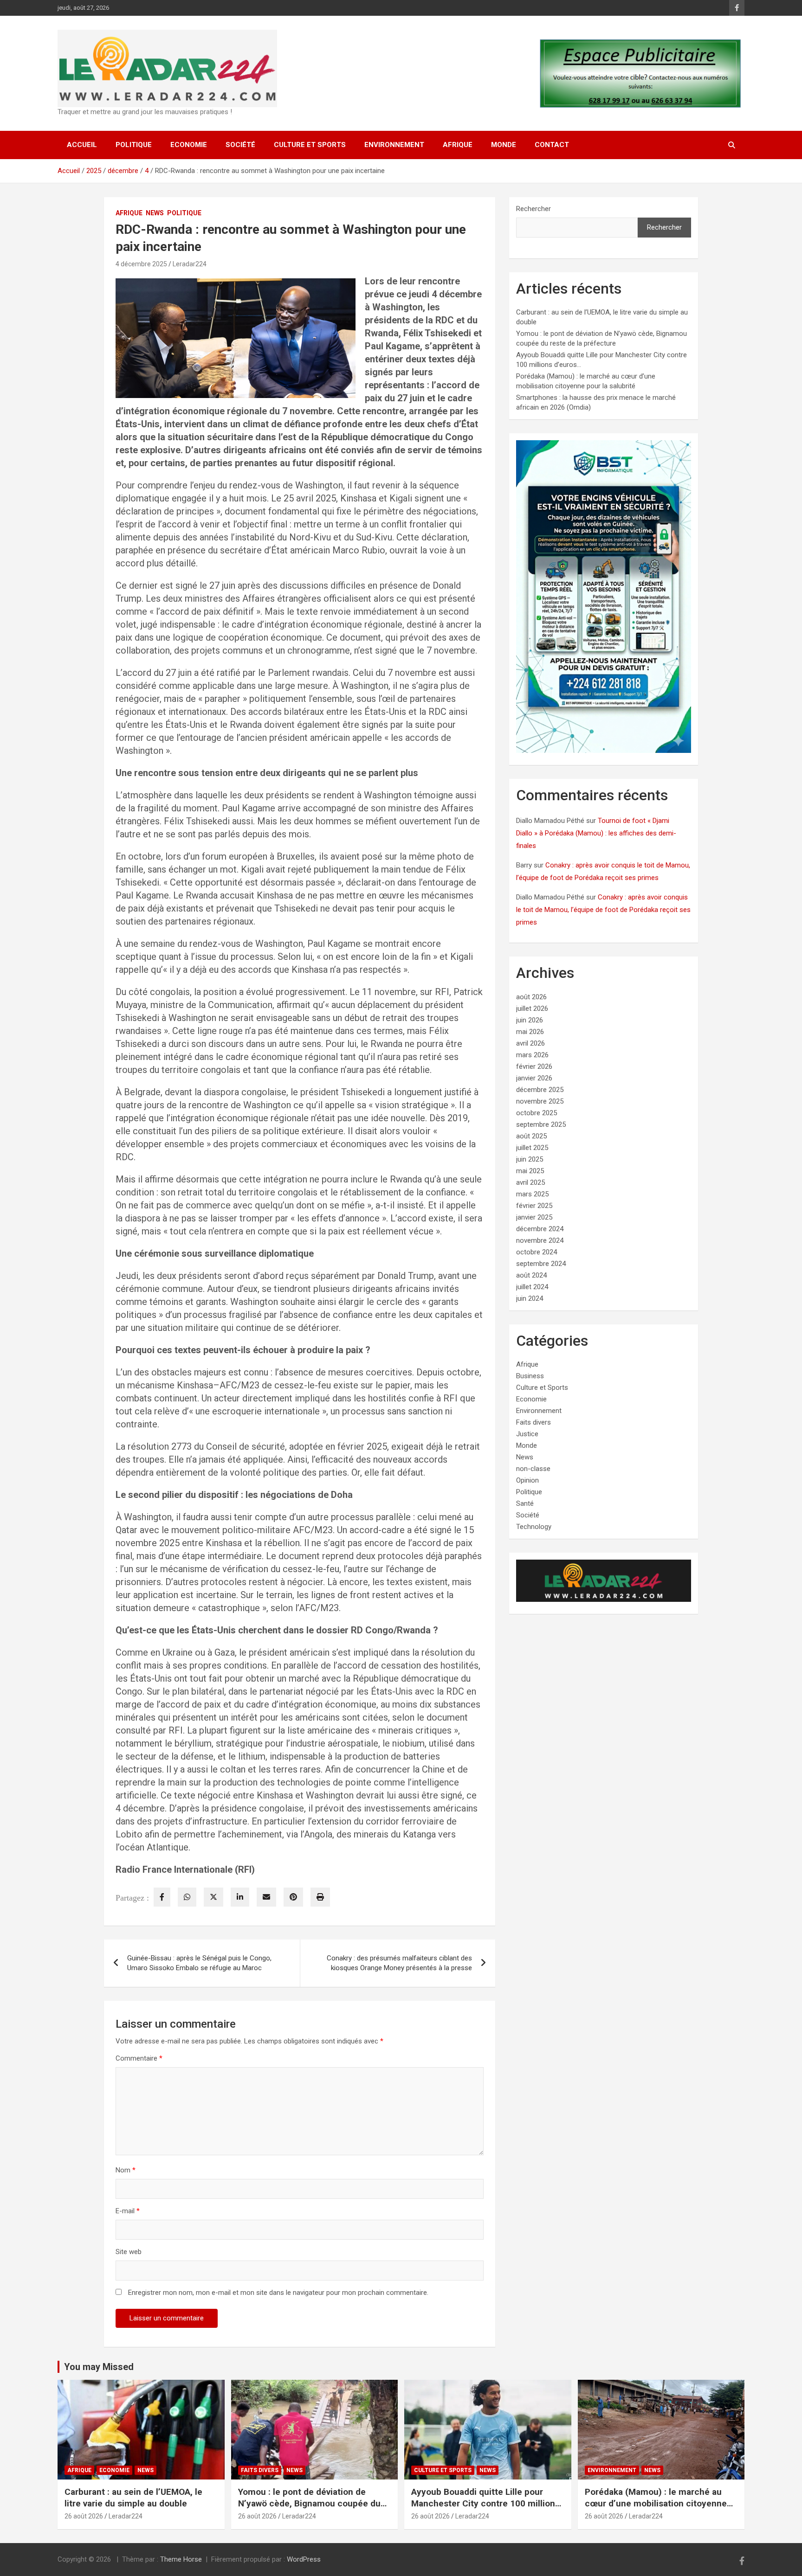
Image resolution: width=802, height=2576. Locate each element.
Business (530, 1376)
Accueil (82, 145)
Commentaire (139, 2058)
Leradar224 (190, 264)
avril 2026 (530, 1043)
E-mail (128, 2211)
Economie (189, 145)
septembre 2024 (541, 1264)
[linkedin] (240, 1897)
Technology (534, 1527)
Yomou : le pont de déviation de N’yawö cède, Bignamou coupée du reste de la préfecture (309, 2503)
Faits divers (534, 1422)
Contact (552, 145)
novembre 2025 (540, 1101)
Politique (134, 145)
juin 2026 (530, 1020)
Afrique (458, 145)
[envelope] (266, 1897)
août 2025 (531, 1136)
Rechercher (534, 209)
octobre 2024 (537, 1252)
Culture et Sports (310, 145)
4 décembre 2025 (141, 264)
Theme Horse (181, 2559)
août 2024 (531, 1275)
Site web (129, 2252)
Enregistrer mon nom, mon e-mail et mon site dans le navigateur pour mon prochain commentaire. (278, 2293)
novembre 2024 (540, 1240)
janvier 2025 (534, 1217)
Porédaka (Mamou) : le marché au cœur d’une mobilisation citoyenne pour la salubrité (656, 2503)
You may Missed (99, 2367)
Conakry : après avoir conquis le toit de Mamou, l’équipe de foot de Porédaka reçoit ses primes (603, 910)
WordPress (304, 2559)
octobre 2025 (537, 1113)
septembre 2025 (541, 1124)
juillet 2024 (532, 1287)
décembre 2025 (540, 1090)
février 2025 (534, 1206)
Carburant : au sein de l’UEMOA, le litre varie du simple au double (133, 2498)
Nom (126, 2170)
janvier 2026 (534, 1078)
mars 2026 (532, 1055)
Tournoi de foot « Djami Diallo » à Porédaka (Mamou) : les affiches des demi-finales (596, 833)
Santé (525, 1503)
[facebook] (162, 1897)
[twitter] (213, 1897)
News (155, 213)
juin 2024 (530, 1298)
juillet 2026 (532, 1009)
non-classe (533, 1469)
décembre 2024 (540, 1229)
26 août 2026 (84, 2516)
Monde (504, 145)
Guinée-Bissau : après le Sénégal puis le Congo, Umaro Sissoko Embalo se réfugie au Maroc (199, 1963)
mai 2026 (530, 1032)
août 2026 (531, 997)
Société (240, 145)
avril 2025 (530, 1182)
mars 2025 (532, 1194)
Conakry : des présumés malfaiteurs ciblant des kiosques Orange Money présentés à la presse (399, 1963)
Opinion (527, 1480)
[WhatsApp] (187, 1897)
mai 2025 (530, 1171)
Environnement (394, 145)
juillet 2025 (532, 1148)
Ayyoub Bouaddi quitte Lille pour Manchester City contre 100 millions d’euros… (485, 2503)
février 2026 (534, 1066)
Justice (527, 1434)
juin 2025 (530, 1159)
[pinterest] (293, 1897)
